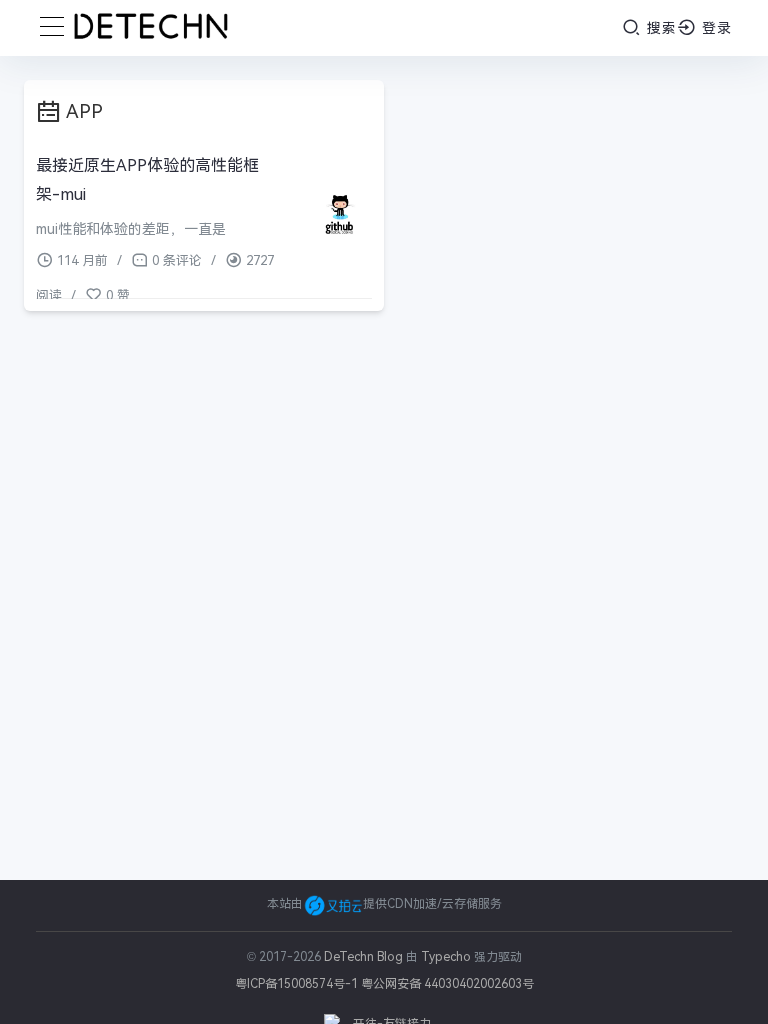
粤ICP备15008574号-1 (296, 984)
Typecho (446, 957)
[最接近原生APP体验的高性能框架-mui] (339, 215)
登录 (714, 28)
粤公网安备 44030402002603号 (447, 984)
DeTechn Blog (365, 957)
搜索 (659, 28)
